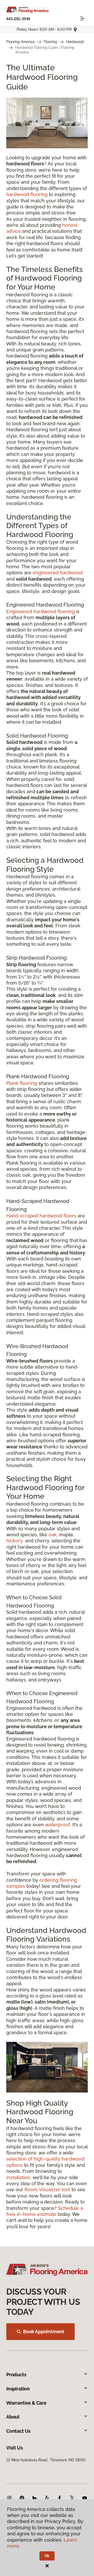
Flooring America (20, 42)
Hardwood (75, 42)
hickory (14, 1541)
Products (16, 2375)
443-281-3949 (18, 19)
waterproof (58, 1825)
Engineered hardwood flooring (40, 611)
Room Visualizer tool (47, 2189)
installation (18, 2177)
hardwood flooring (27, 194)
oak (53, 1535)
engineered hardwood (58, 573)
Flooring (50, 42)
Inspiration (18, 2389)
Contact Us (18, 2431)
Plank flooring (22, 1083)
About (13, 2417)
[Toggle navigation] (83, 18)
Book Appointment (44, 2331)
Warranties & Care (26, 2403)
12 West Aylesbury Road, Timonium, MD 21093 (46, 2460)
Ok (47, 2556)
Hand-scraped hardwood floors (41, 1216)
